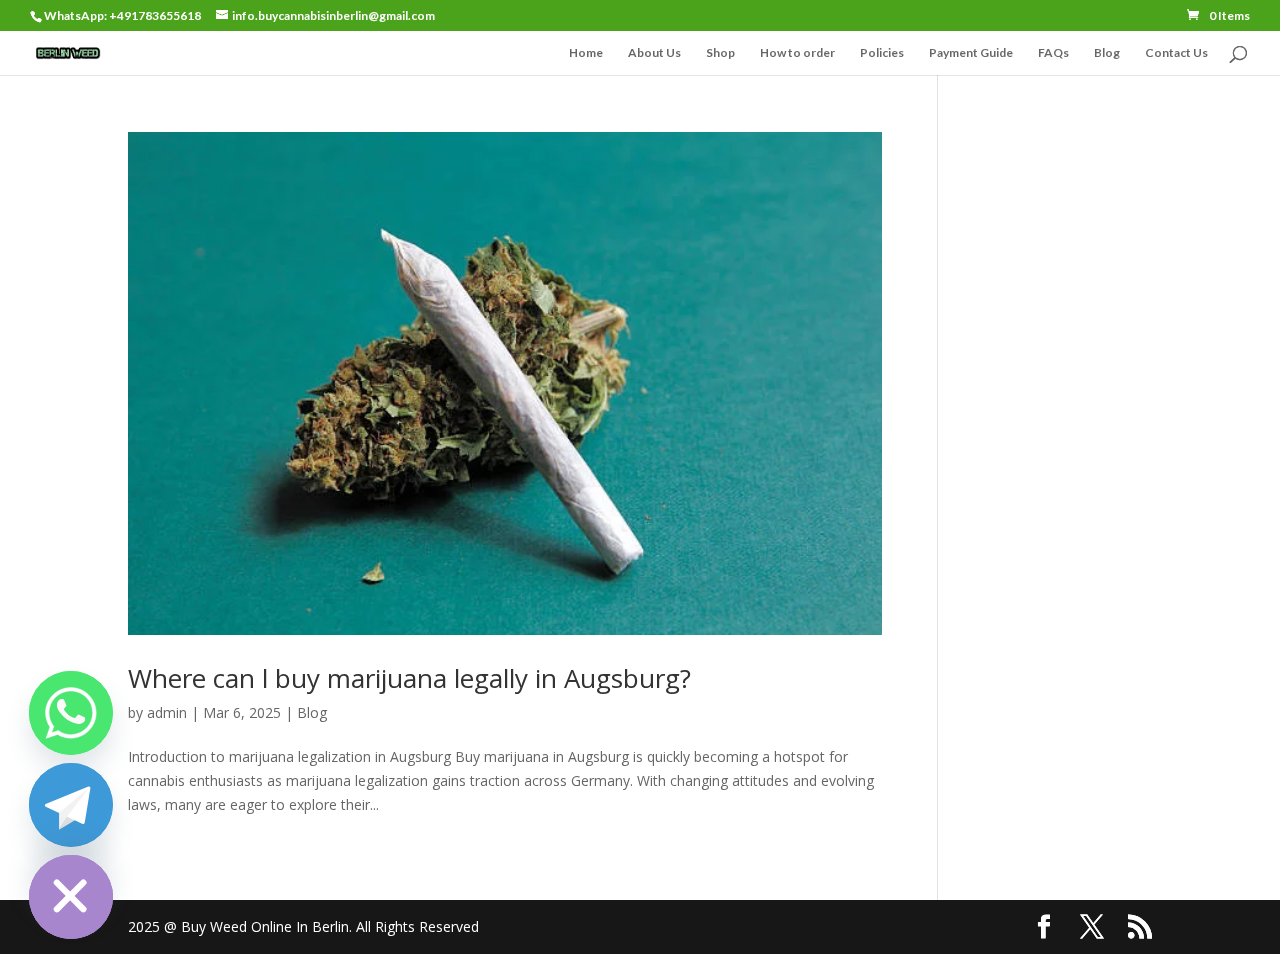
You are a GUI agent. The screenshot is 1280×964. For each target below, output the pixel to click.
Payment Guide (971, 53)
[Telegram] (71, 805)
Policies (882, 53)
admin (167, 712)
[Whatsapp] (71, 713)
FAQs (1053, 53)
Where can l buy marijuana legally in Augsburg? (409, 678)
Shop (720, 53)
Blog (1107, 53)
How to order (797, 53)
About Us (654, 53)
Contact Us (1176, 53)
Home (586, 53)
